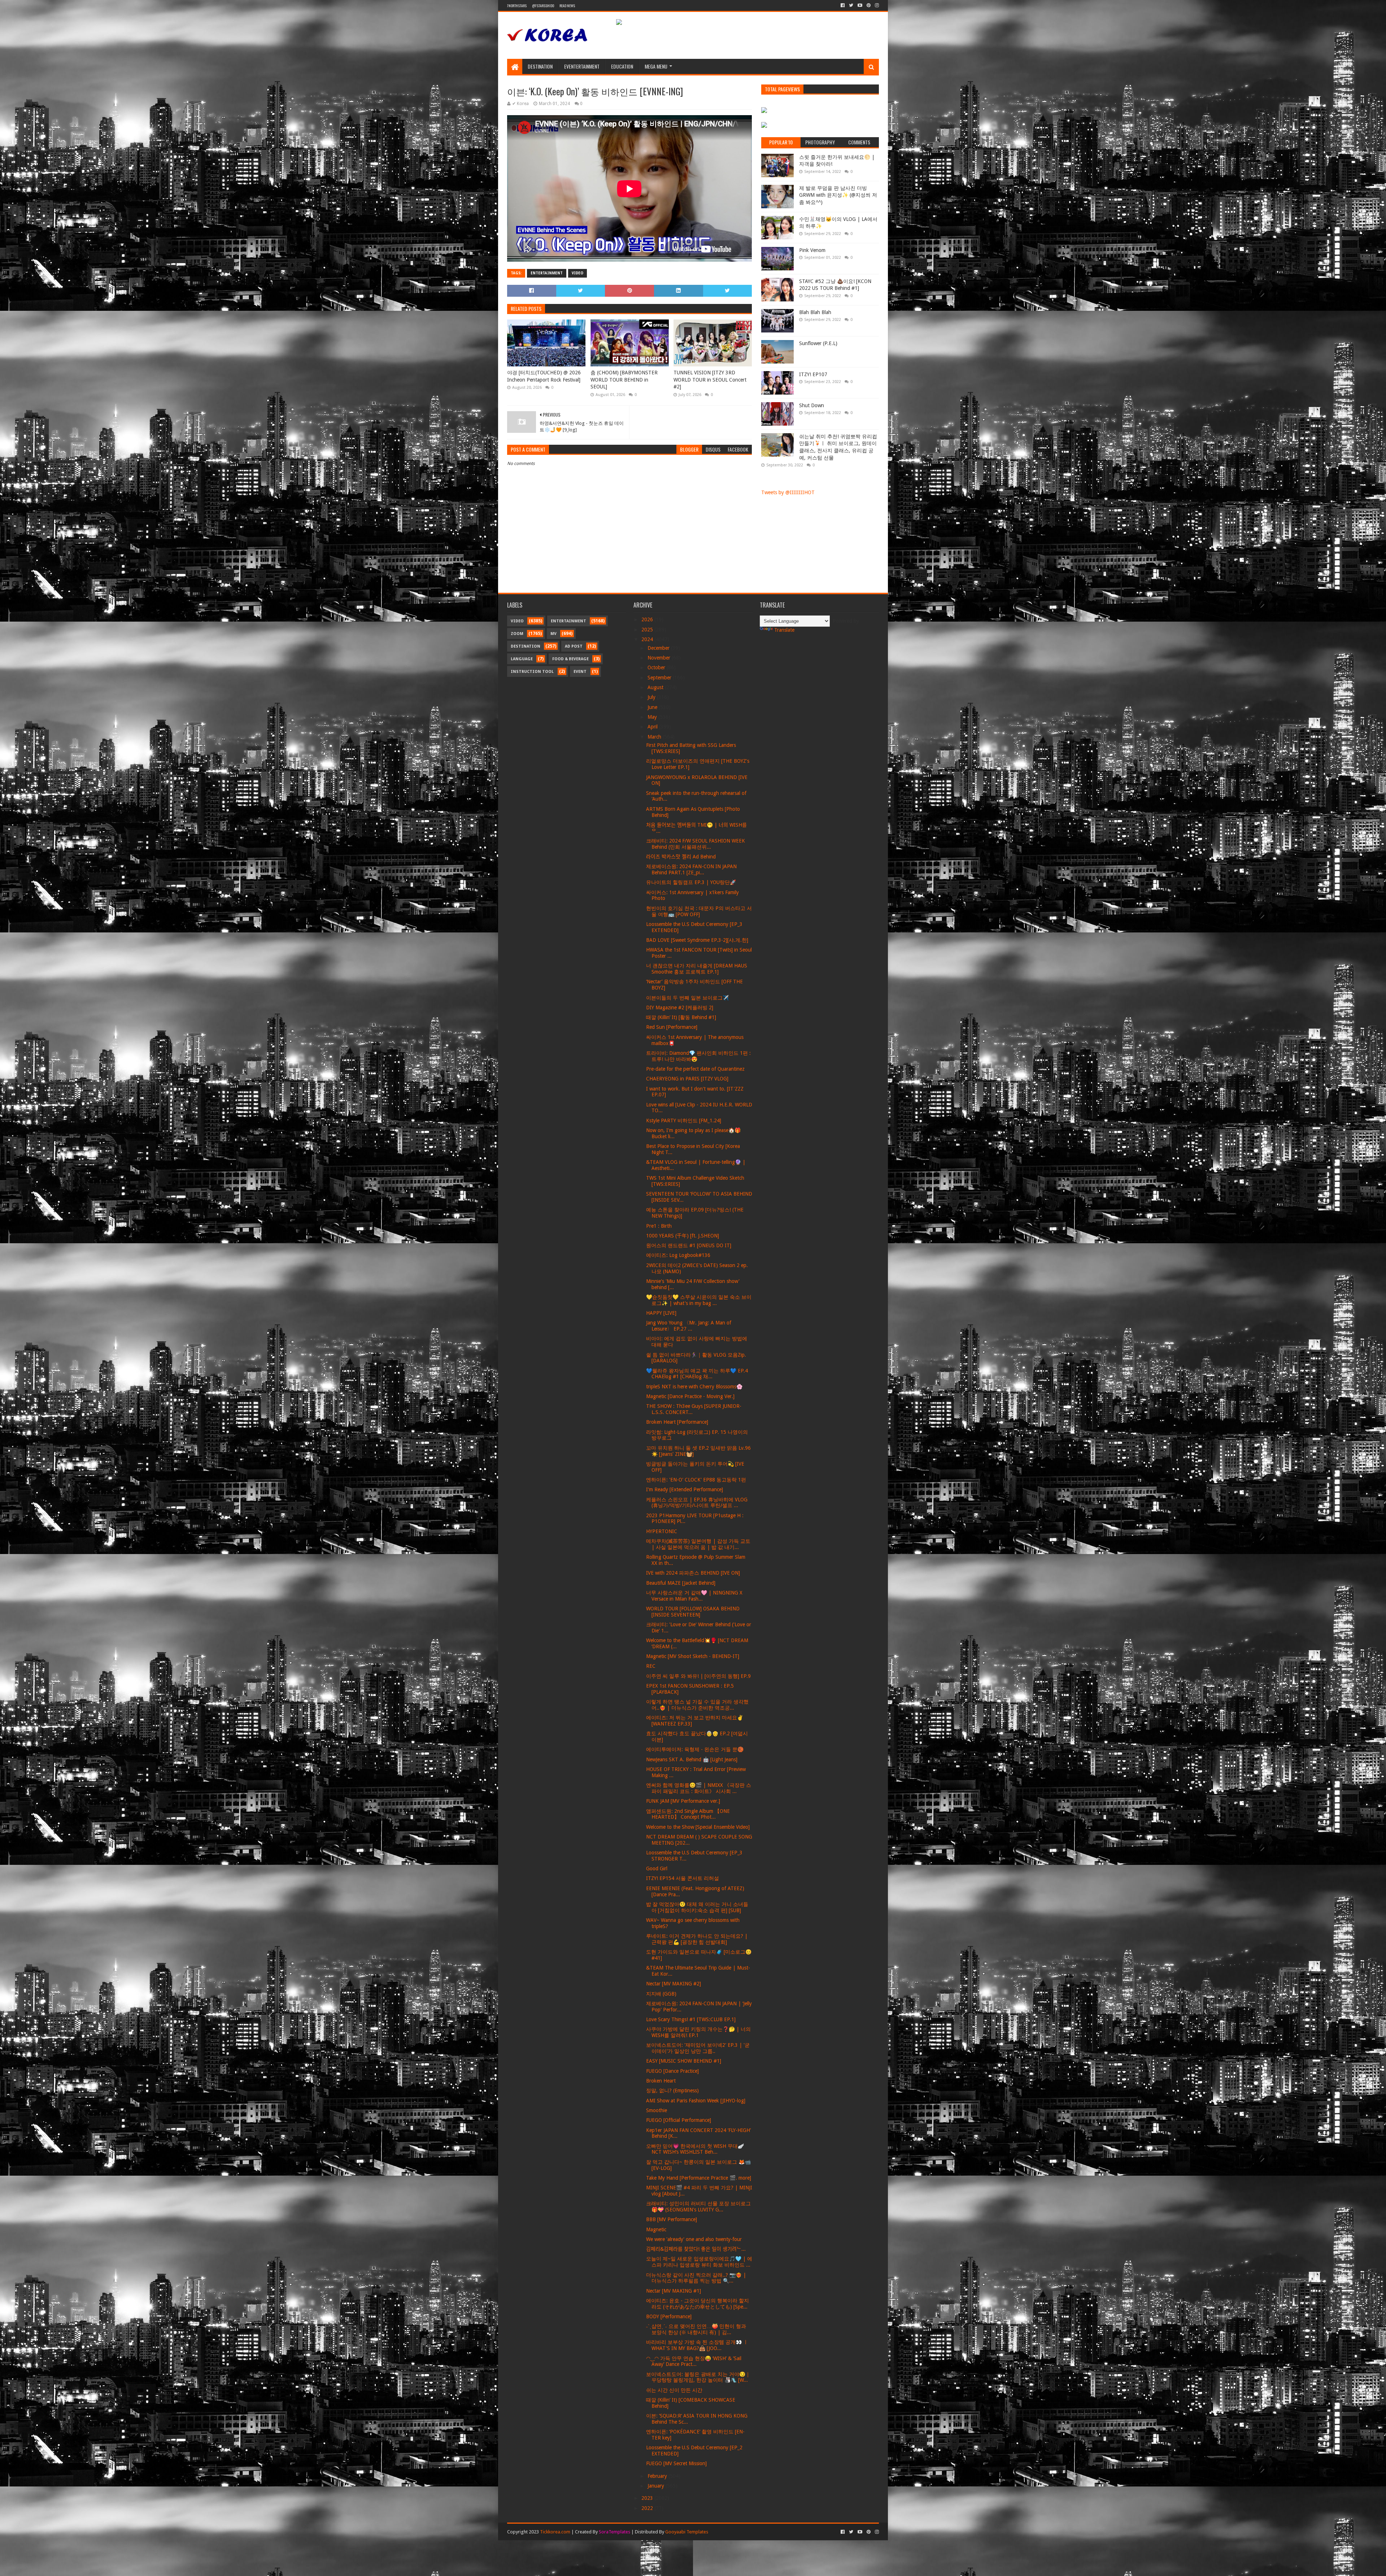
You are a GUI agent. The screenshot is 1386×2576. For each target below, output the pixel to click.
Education (622, 66)
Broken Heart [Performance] (677, 1422)
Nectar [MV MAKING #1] (674, 2291)
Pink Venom (812, 250)
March (655, 737)
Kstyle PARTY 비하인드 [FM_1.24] (684, 1121)
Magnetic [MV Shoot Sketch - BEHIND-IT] (693, 1656)
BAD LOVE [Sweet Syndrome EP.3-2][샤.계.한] (697, 940)
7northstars (517, 6)
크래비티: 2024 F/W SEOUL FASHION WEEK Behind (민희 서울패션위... (696, 844)
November (660, 658)
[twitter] (851, 5)
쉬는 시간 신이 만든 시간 (674, 2390)
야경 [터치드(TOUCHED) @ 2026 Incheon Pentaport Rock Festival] (544, 376)
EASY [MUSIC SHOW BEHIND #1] (684, 2061)
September (660, 678)
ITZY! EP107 (813, 374)
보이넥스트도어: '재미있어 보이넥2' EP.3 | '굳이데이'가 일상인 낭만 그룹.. (698, 2048)
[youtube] (860, 5)
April (653, 727)
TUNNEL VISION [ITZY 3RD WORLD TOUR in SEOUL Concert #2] (710, 380)
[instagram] (876, 5)
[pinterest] (869, 5)
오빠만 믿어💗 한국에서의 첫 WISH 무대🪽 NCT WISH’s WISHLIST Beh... (695, 2149)
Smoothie (657, 2110)
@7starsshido (543, 6)
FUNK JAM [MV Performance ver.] (683, 1801)
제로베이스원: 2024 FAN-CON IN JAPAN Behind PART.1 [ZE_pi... (691, 869)
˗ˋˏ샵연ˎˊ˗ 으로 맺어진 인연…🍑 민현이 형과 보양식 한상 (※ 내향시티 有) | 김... (696, 2329)
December (659, 648)
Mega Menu (656, 66)
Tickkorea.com (555, 2532)
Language (522, 659)
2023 (648, 2498)
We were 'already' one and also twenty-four (694, 2239)
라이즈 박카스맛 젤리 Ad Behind (681, 857)
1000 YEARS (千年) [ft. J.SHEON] (683, 1236)
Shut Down (812, 405)
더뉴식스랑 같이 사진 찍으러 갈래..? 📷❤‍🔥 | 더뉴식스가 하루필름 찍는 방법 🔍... (696, 2278)
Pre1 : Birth (659, 1226)
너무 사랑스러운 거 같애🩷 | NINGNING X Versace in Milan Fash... (694, 1596)
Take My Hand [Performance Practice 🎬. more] (699, 2178)
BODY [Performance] (669, 2316)
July (652, 697)
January (657, 2486)
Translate (784, 630)
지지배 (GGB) (661, 1994)
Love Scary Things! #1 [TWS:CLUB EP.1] (691, 2019)
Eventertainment (582, 66)
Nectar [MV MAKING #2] (674, 1984)
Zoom (517, 634)
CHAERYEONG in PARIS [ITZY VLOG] (687, 1079)
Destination (540, 66)
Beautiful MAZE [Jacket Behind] (681, 1583)
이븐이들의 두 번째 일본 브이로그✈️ (687, 998)
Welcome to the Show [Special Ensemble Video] (698, 1827)
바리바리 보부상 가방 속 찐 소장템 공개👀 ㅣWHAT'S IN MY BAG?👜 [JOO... (697, 2345)
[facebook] (843, 5)
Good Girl (657, 1868)
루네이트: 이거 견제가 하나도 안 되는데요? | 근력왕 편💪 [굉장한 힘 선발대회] (697, 1939)
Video (577, 273)
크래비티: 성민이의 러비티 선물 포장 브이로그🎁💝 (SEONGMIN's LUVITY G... (698, 2207)
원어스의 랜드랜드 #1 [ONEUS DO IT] (689, 1245)
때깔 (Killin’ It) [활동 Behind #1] (681, 1017)
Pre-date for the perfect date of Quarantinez (695, 1069)
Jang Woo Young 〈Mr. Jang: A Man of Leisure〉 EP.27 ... (689, 1326)
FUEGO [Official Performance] (679, 2120)
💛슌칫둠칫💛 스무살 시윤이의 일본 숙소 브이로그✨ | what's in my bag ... (699, 1300)
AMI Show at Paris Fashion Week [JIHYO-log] (696, 2101)
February (658, 2476)
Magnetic (656, 2229)
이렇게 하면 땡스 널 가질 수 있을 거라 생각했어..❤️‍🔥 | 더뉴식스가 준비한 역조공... (697, 1705)
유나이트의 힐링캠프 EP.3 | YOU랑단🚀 (691, 882)
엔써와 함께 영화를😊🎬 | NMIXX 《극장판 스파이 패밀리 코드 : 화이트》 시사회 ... (699, 1788)
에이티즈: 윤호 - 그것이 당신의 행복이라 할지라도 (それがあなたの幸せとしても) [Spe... (698, 2304)
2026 (648, 619)
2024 (648, 639)
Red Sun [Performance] (672, 1027)
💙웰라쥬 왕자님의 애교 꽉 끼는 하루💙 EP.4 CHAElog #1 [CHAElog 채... (697, 1374)
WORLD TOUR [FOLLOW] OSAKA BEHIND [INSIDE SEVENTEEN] (693, 1612)
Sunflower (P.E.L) (818, 343)
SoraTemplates (614, 2532)
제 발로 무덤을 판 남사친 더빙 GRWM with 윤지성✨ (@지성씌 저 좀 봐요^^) (838, 195)
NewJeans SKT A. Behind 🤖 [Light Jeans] (692, 1759)
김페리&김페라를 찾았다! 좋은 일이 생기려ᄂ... (696, 2249)
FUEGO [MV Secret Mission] (676, 2463)
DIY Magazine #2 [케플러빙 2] (680, 1008)
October (657, 667)
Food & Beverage (570, 659)
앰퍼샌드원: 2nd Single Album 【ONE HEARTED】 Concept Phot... (688, 1814)
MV (553, 634)
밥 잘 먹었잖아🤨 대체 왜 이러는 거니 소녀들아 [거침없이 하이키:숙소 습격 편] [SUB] (697, 1907)
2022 (648, 2508)
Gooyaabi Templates (687, 2532)
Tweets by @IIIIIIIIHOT (788, 492)
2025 (648, 630)
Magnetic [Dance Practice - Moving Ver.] (690, 1396)
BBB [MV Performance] (672, 2219)
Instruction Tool (532, 672)
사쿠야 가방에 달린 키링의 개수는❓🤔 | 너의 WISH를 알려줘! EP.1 (698, 2032)
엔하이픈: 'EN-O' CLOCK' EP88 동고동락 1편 (696, 1480)
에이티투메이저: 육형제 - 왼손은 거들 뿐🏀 (695, 1749)
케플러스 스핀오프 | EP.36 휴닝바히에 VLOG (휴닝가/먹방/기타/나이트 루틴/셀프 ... (697, 1503)
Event (580, 672)
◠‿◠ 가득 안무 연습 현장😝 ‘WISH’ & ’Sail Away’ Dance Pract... (694, 2361)
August (656, 687)
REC (651, 1666)
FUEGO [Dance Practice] (672, 2071)
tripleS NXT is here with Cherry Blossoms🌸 (694, 1387)
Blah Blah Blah (815, 312)
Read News (567, 6)
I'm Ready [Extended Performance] (685, 1489)
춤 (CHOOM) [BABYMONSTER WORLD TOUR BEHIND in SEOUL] (624, 380)
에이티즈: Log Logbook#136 (678, 1255)
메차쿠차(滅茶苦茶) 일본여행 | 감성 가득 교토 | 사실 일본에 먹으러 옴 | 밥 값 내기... (698, 1544)
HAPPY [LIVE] (661, 1313)
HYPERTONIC (662, 1531)
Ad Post (574, 646)
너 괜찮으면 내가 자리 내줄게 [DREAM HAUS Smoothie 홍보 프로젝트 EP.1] (697, 969)
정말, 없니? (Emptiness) (672, 2090)
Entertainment (547, 273)
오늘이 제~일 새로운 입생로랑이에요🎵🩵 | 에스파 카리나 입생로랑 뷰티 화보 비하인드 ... (699, 2262)
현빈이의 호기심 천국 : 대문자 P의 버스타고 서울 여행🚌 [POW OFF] (699, 911)
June (653, 707)
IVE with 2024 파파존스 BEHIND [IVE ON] (693, 1573)
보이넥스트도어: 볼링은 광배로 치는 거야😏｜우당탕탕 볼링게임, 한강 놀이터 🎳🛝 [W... (698, 2377)
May (653, 717)
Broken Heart (661, 2081)
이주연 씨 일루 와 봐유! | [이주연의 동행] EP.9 (698, 1676)
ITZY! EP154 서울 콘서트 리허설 (683, 1878)
